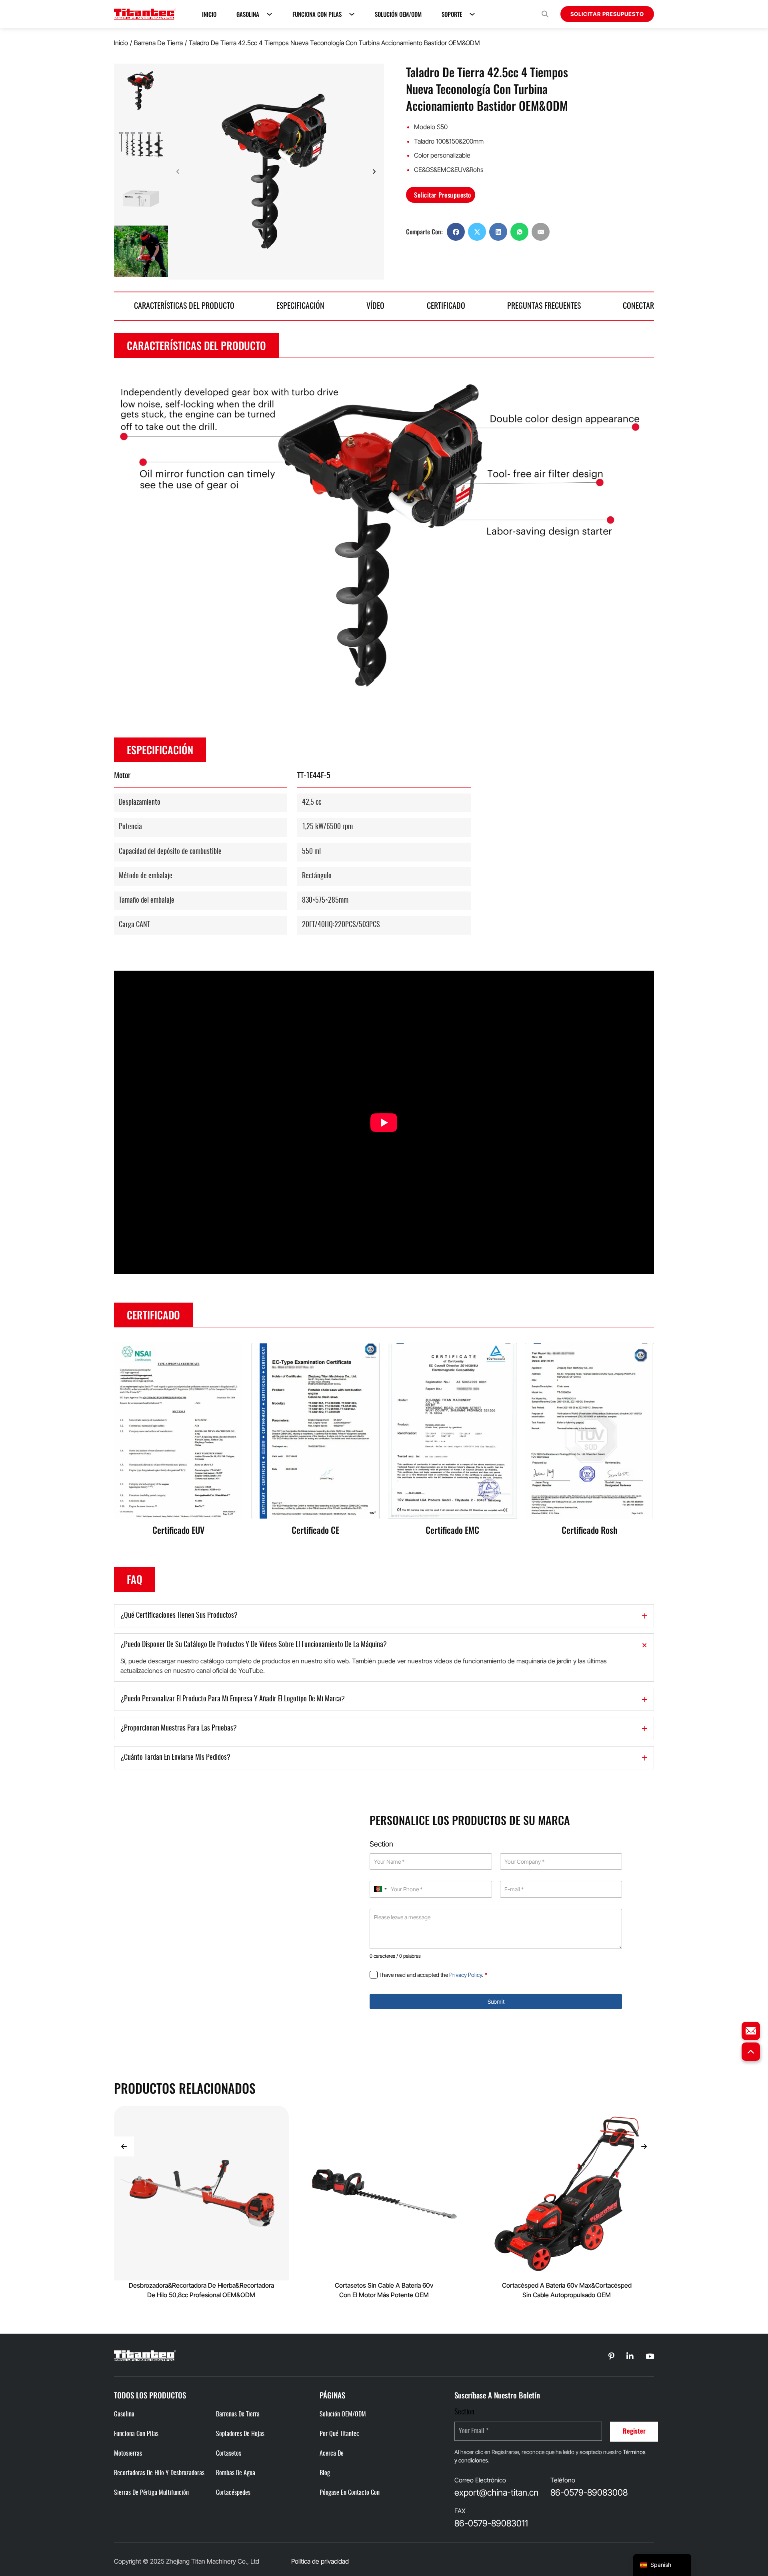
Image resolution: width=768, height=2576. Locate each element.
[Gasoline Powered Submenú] (269, 14)
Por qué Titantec (339, 2434)
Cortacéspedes (233, 2493)
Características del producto (184, 306)
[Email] (541, 232)
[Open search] (545, 14)
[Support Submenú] (472, 14)
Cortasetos (229, 2454)
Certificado (446, 306)
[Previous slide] (141, 74)
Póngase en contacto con (350, 2493)
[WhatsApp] (519, 232)
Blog (325, 2473)
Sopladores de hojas (240, 2434)
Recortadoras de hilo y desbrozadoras (159, 2473)
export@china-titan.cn (496, 2492)
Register (634, 2432)
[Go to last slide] (124, 2146)
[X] (477, 232)
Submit (496, 2001)
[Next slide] (374, 172)
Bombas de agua (236, 2473)
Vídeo (375, 306)
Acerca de (332, 2454)
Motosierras (128, 2454)
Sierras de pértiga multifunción (151, 2493)
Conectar (638, 306)
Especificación (300, 306)
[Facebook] (456, 232)
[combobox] (380, 1889)
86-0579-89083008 (589, 2492)
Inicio (209, 14)
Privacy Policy (466, 1975)
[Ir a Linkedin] (611, 2357)
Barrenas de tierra (238, 2414)
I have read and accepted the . (433, 1975)
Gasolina (248, 14)
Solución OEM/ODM (398, 14)
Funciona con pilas (317, 14)
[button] (141, 91)
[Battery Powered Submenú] (352, 14)
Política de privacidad (320, 2561)
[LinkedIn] (498, 232)
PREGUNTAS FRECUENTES (544, 306)
